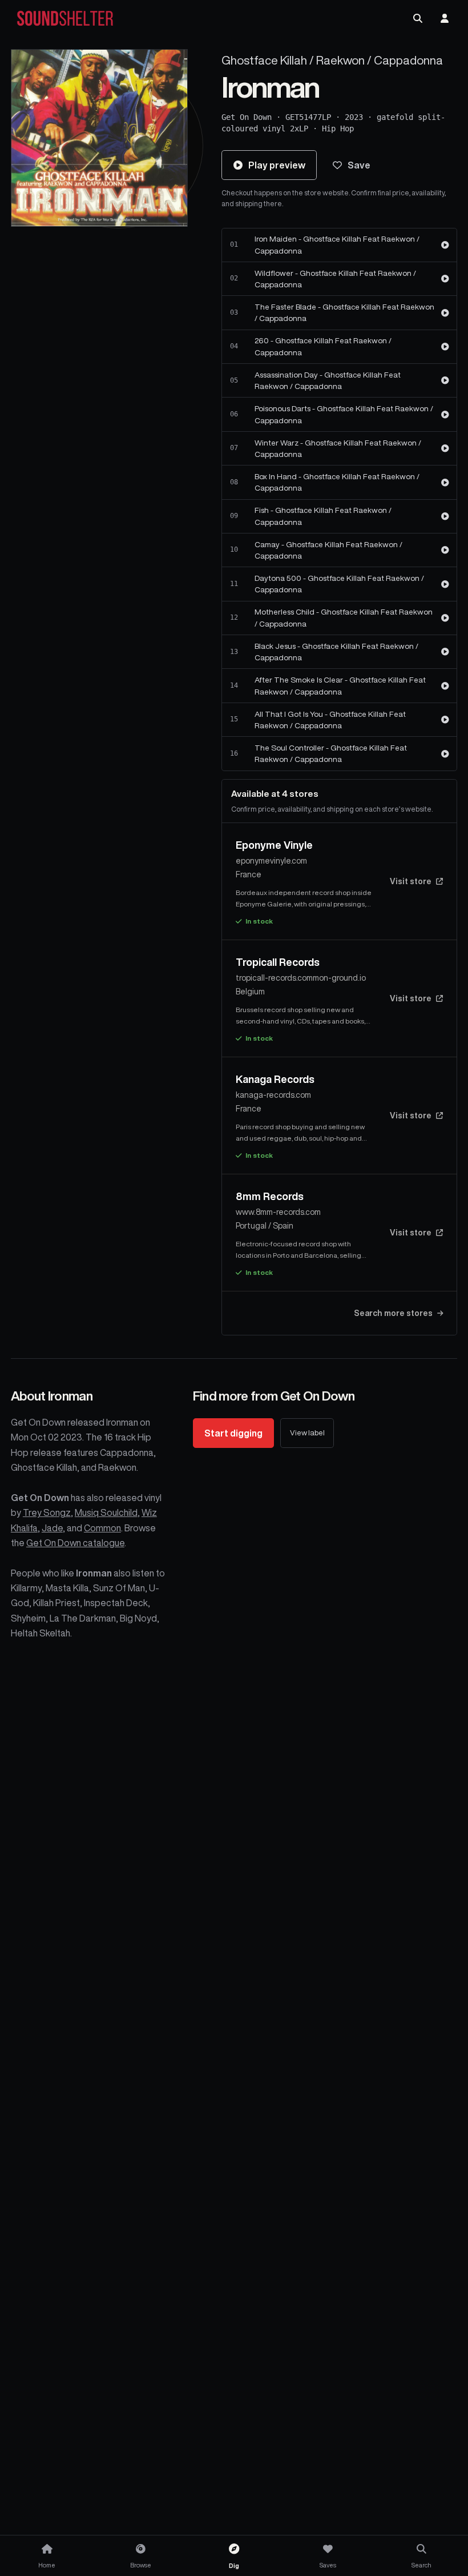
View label (307, 1433)
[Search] (418, 18)
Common (102, 1528)
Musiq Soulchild (106, 1512)
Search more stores (393, 1313)
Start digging (233, 1433)
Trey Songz (47, 1512)
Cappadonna (408, 60)
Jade (52, 1528)
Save (359, 165)
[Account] (445, 18)
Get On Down (247, 117)
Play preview (277, 165)
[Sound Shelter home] (65, 19)
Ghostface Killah (264, 60)
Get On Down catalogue (75, 1543)
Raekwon (340, 60)
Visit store (411, 881)
